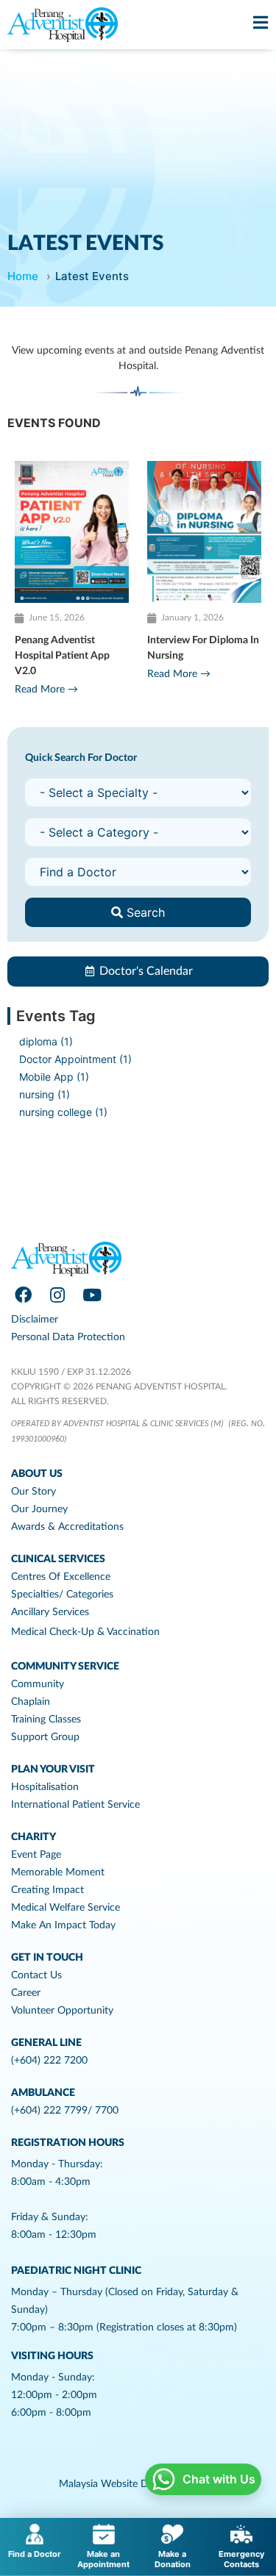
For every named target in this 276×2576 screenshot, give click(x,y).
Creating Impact (47, 1890)
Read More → (46, 690)
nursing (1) (45, 1094)
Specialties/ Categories (62, 1595)
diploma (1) (46, 1041)
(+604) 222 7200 (49, 2061)
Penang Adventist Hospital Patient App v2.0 (62, 656)
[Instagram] (57, 1295)
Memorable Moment (58, 1872)
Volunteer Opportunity (62, 2011)
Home (23, 276)
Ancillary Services (50, 1612)
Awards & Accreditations (67, 1527)
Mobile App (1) (54, 1077)
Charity (33, 1837)
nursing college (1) (63, 1112)
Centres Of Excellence (61, 1577)
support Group (45, 1737)
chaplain (31, 1702)
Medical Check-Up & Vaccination (85, 1632)
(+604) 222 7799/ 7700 (65, 2111)
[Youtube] (92, 1295)
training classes (46, 1720)
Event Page (36, 1855)
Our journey (39, 1509)
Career (26, 1993)
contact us (36, 1975)
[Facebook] (23, 1295)
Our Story (33, 1492)
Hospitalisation (45, 1787)
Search (144, 912)
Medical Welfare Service (66, 1908)
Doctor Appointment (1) (75, 1059)
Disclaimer (35, 1320)
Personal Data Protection (68, 1337)
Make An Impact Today (63, 1925)
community (38, 1684)
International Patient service (75, 1805)
